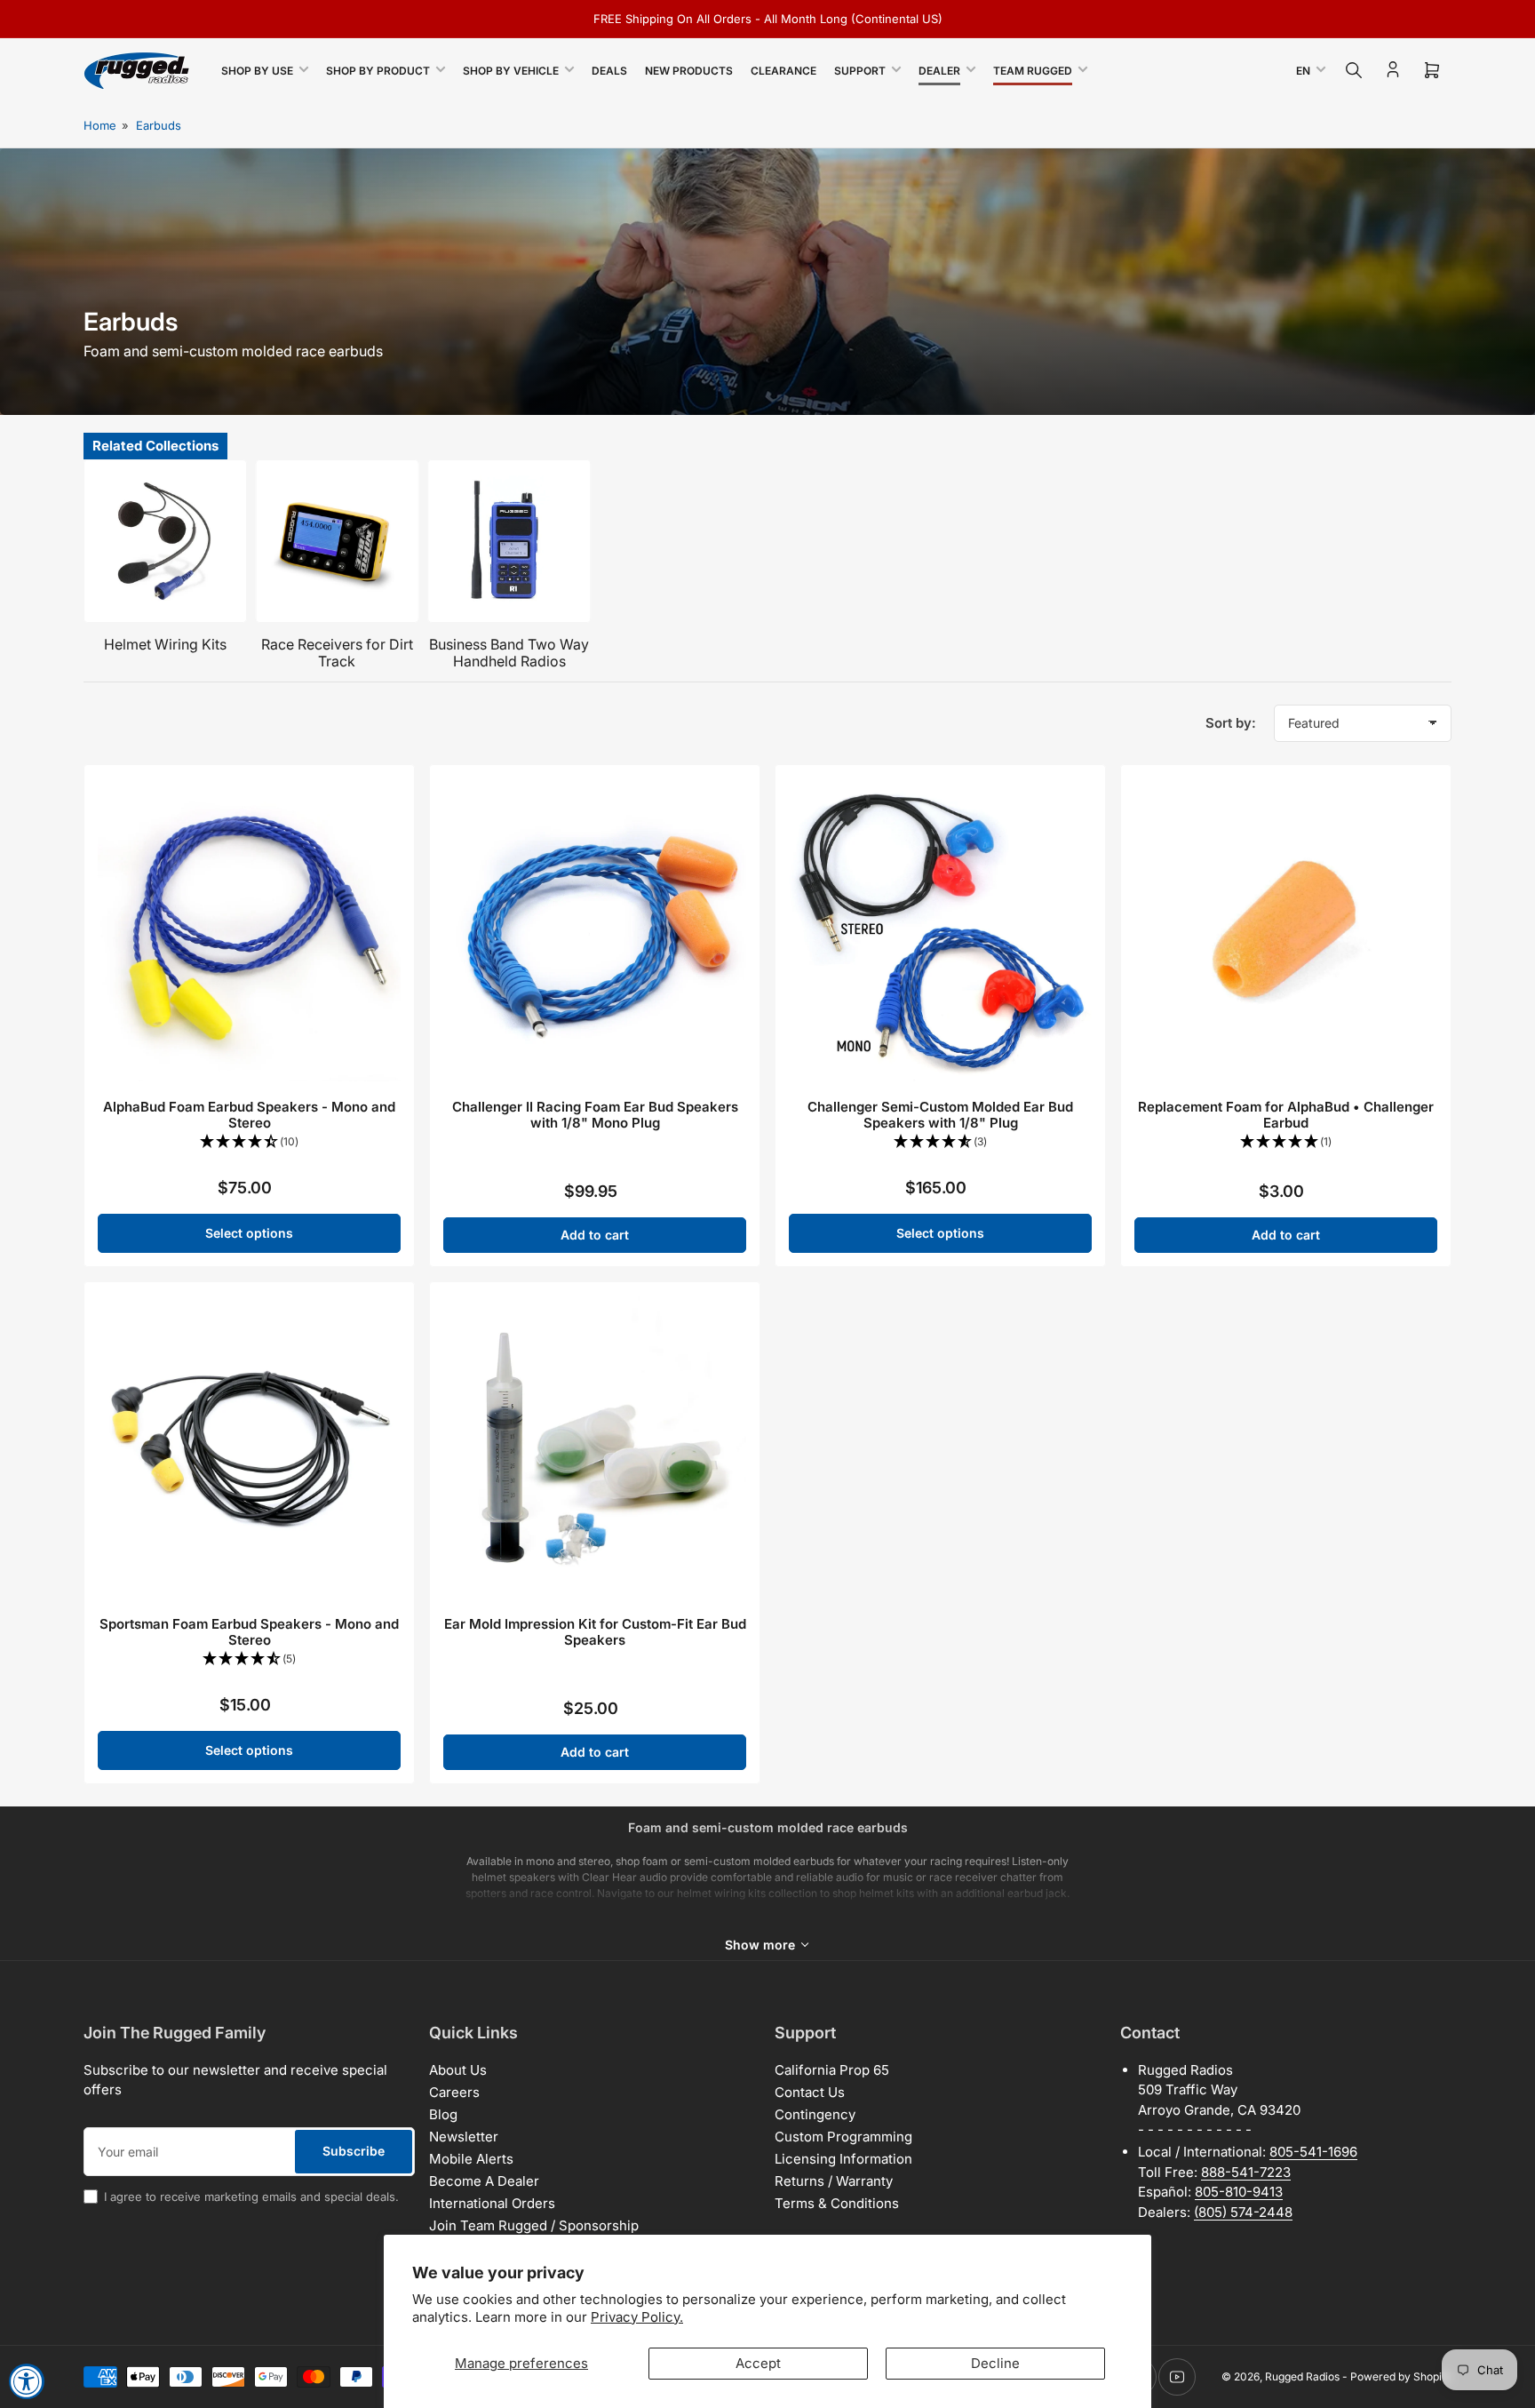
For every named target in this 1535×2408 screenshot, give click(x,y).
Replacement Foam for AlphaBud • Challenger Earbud (1286, 1115)
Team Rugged (1033, 71)
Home (100, 125)
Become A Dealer (484, 2181)
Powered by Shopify (1401, 2376)
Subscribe (354, 2151)
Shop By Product (378, 71)
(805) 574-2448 (1243, 2212)
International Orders (492, 2203)
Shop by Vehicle (511, 71)
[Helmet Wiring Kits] (165, 541)
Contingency (815, 2114)
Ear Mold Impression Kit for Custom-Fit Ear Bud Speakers (595, 1632)
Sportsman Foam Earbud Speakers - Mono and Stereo (249, 1632)
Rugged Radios (1302, 2376)
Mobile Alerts (471, 2159)
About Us (458, 2070)
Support (860, 71)
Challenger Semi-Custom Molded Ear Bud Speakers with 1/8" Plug (940, 1115)
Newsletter (464, 2137)
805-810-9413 (1239, 2192)
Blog (443, 2114)
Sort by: (1231, 723)
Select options (249, 1233)
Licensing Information (843, 2159)
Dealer (939, 71)
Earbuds (159, 125)
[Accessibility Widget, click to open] (27, 2381)
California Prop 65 (832, 2070)
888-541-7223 (1246, 2172)
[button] (249, 1142)
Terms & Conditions (837, 2203)
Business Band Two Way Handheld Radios (509, 653)
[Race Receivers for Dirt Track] (338, 541)
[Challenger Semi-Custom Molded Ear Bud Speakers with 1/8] (940, 930)
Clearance (783, 71)
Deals (609, 71)
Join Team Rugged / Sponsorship (534, 2225)
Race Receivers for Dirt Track (337, 653)
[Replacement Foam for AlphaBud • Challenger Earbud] (1286, 930)
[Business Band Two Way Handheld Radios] (509, 541)
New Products (689, 71)
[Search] (1354, 70)
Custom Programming (843, 2137)
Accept (758, 2363)
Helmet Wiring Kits (165, 644)
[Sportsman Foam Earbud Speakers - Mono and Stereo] (249, 1447)
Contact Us (810, 2092)
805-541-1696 (1313, 2152)
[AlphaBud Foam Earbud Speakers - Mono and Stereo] (249, 930)
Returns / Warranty (834, 2181)
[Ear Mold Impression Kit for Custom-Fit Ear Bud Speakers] (595, 1447)
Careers (454, 2092)
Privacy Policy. (637, 2317)
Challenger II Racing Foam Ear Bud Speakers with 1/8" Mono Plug (595, 1115)
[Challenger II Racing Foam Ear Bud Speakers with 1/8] (595, 930)
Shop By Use (257, 71)
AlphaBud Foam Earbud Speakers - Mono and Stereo (249, 1115)
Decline (995, 2363)
